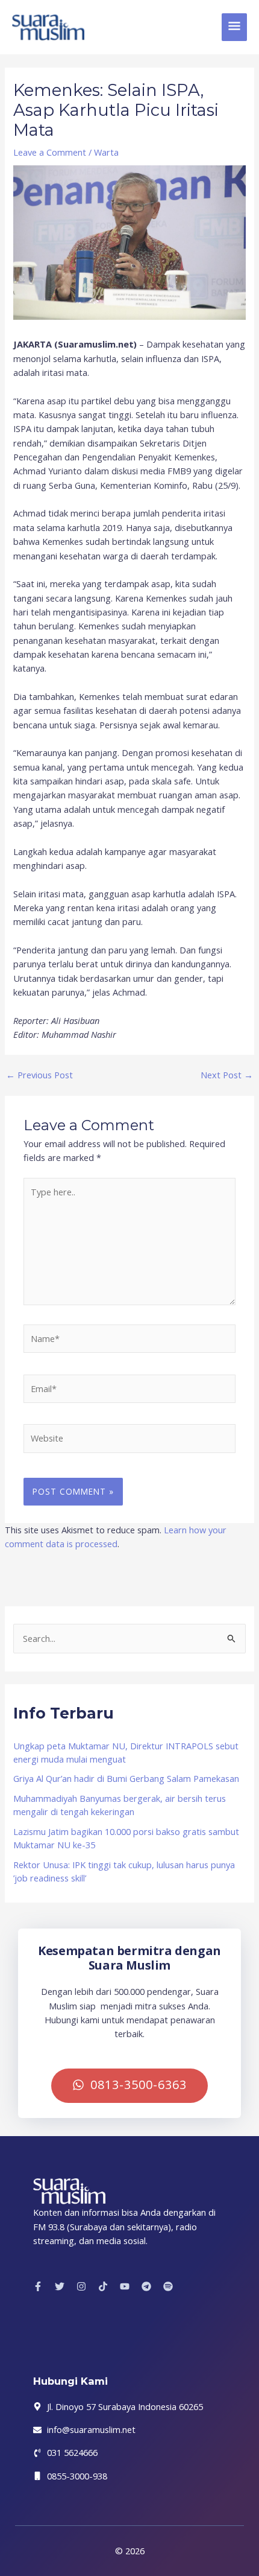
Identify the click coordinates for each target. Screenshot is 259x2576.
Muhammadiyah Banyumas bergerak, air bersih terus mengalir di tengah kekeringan (120, 1805)
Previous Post (39, 1075)
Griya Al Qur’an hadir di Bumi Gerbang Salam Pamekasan (126, 1778)
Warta (106, 152)
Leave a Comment (50, 152)
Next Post (227, 1075)
